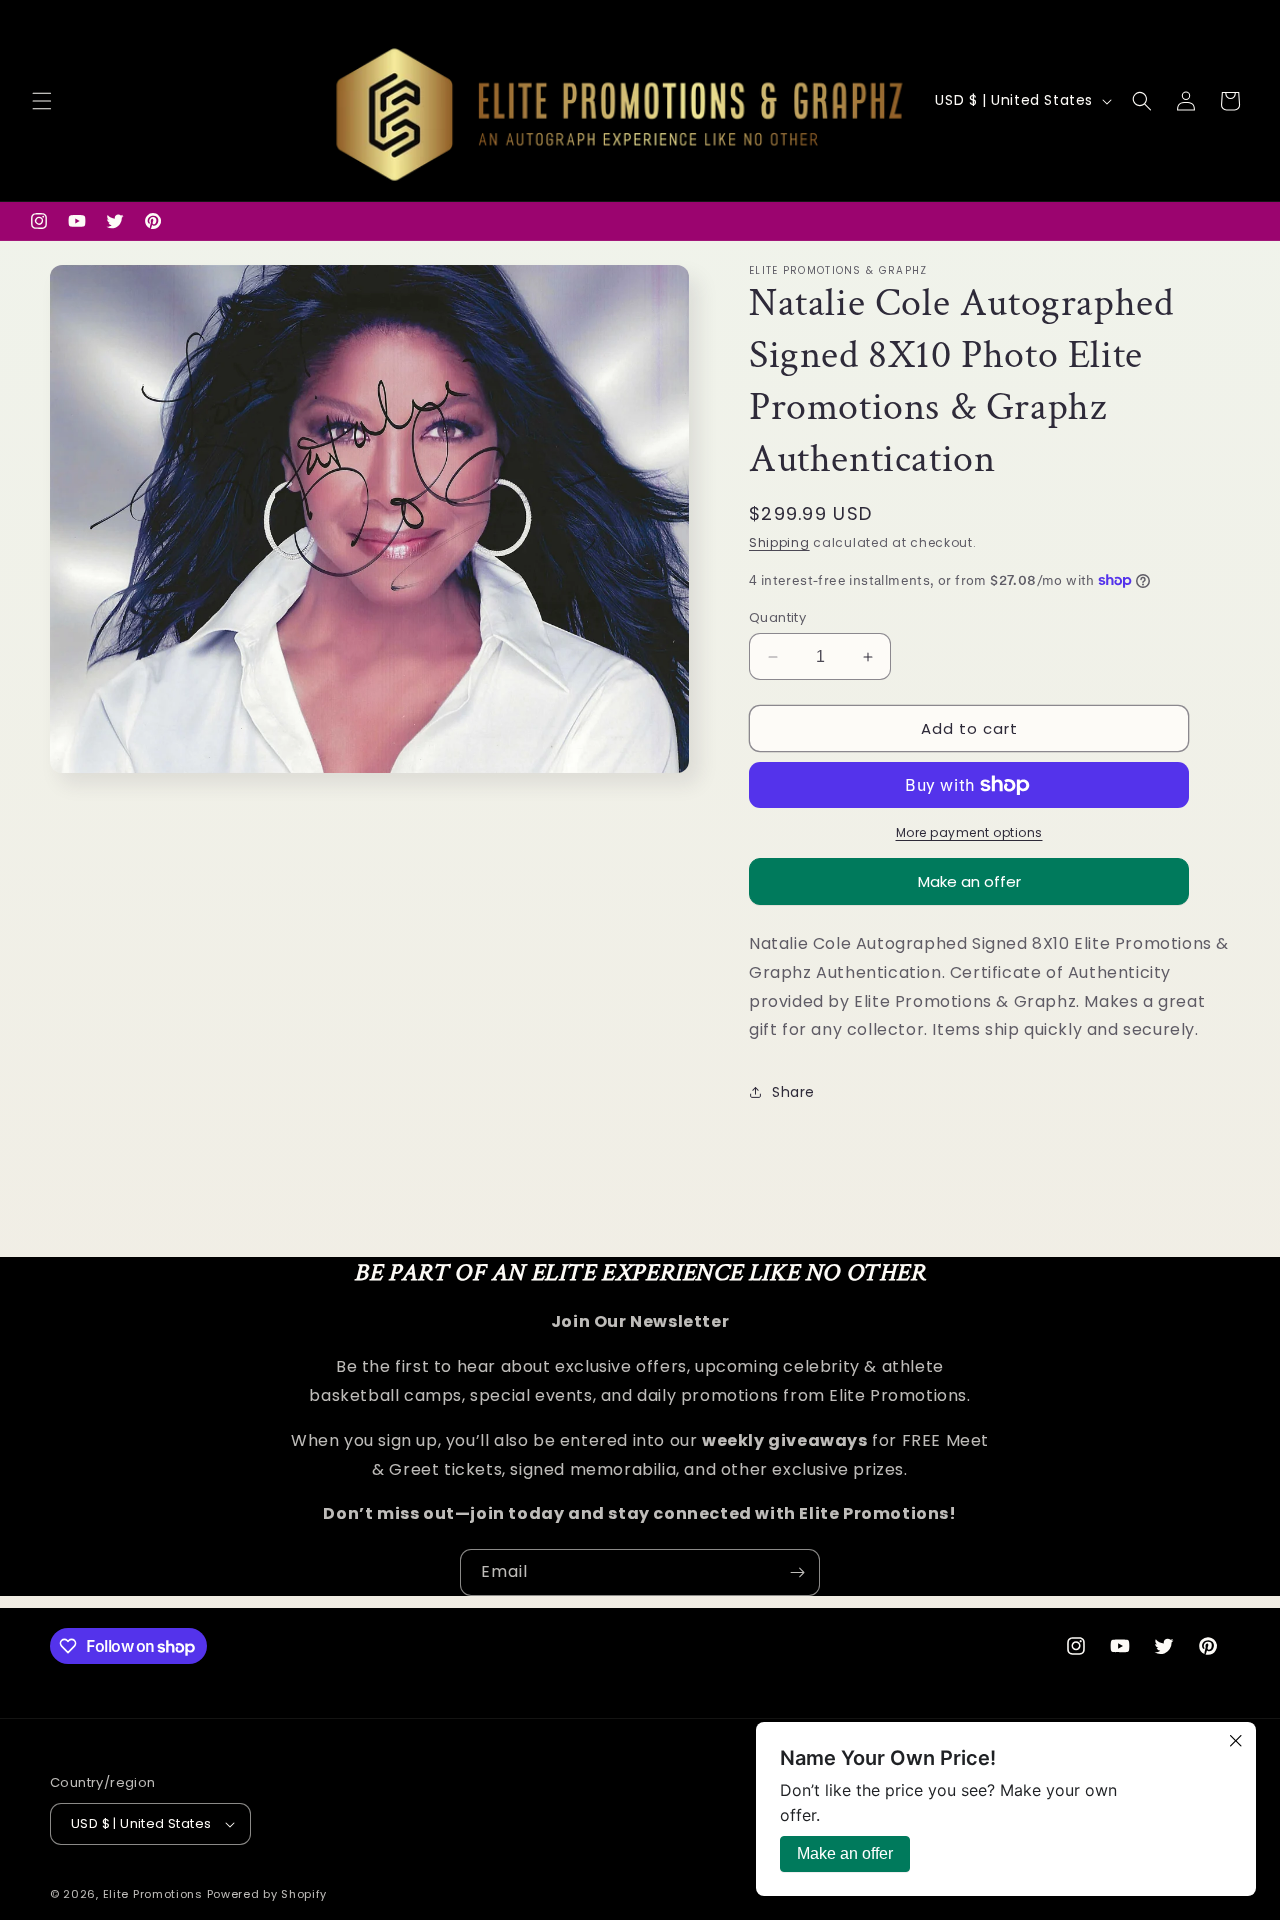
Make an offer (969, 888)
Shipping (779, 542)
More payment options (969, 832)
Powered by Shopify (267, 1894)
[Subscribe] (797, 1572)
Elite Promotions (153, 1894)
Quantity (777, 617)
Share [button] (793, 1092)
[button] (42, 101)
